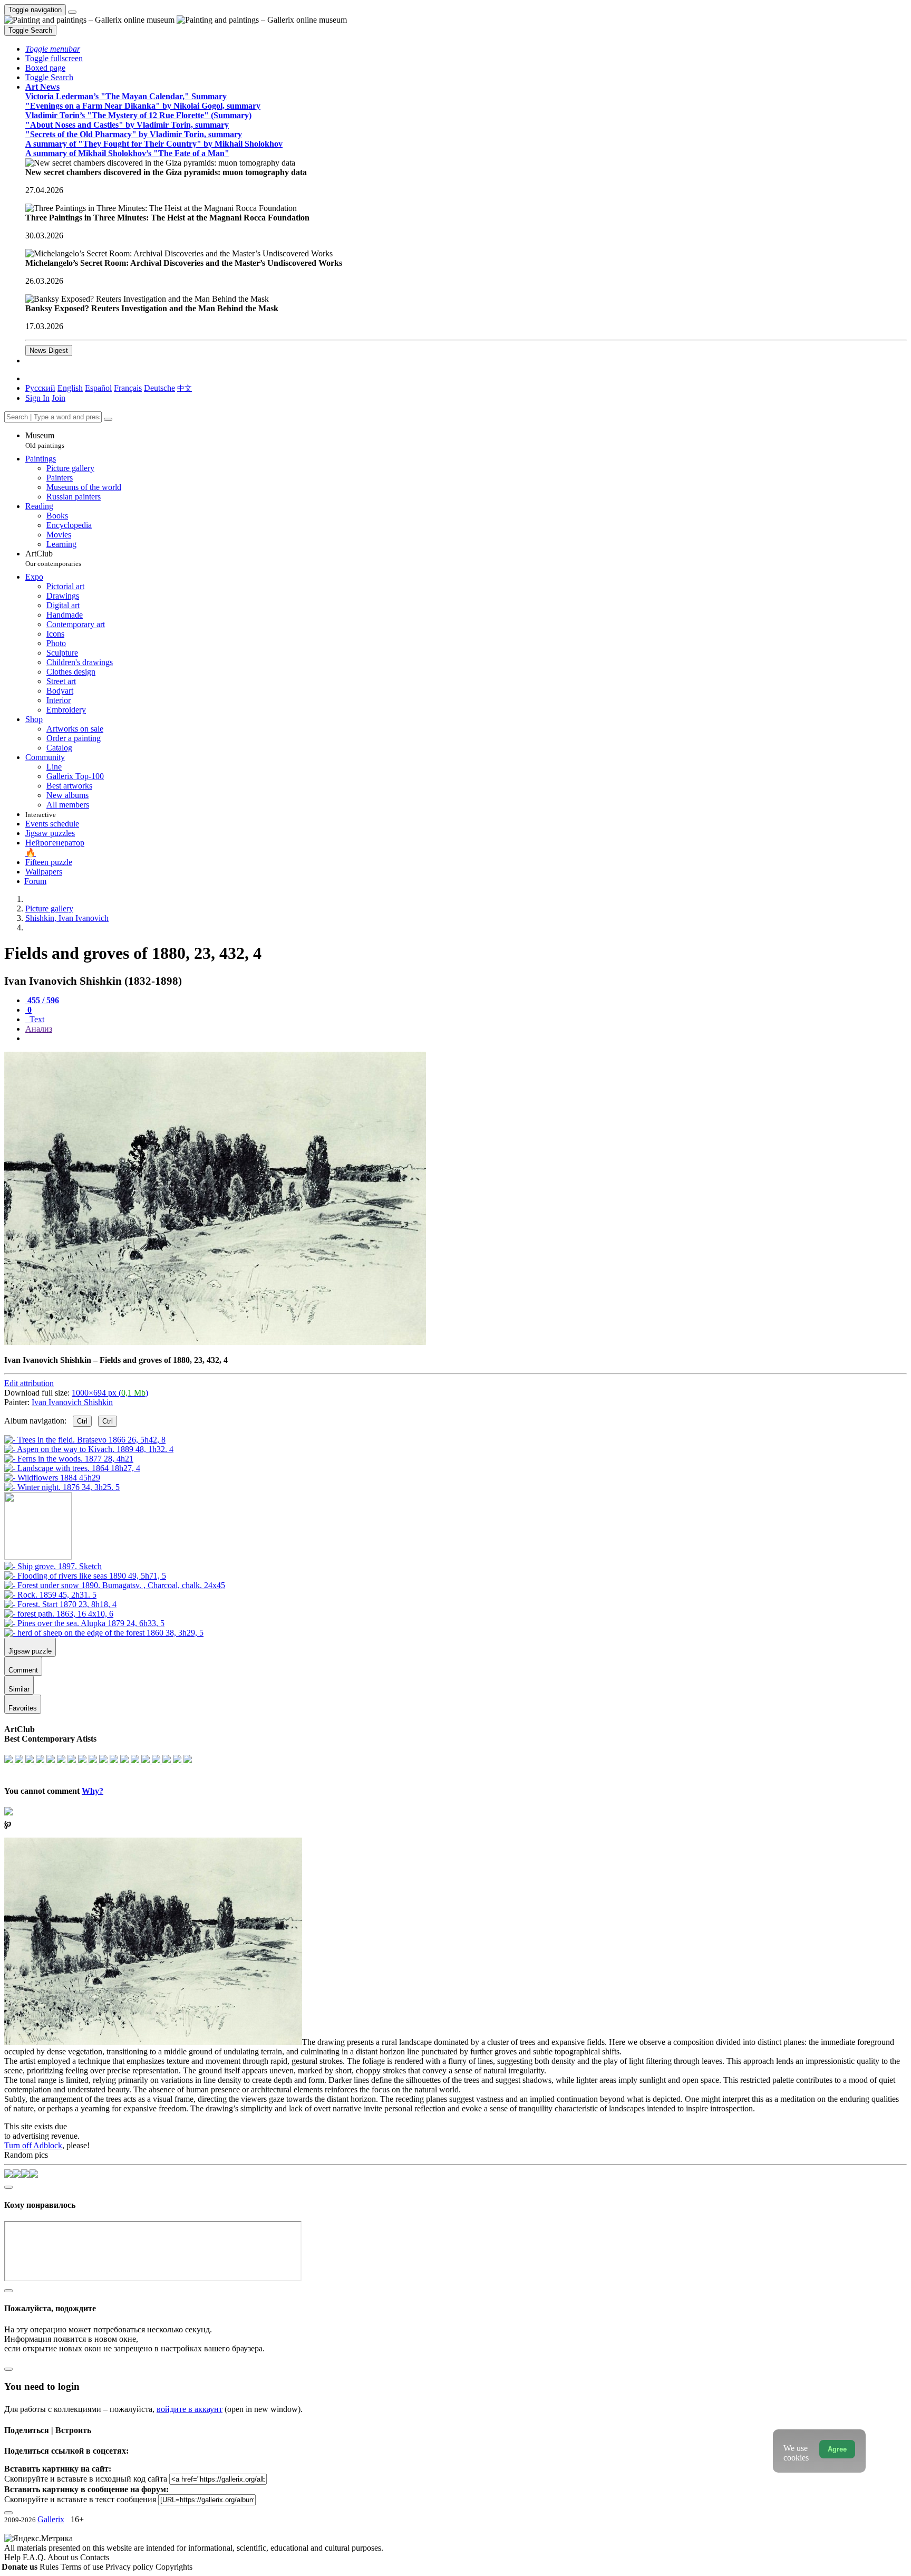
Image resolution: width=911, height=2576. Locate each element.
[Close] (108, 419)
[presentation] (466, 1039)
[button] (53, 49)
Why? (93, 1791)
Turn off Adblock (33, 2145)
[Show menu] (72, 12)
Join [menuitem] (59, 398)
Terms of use (83, 2567)
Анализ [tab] (39, 1029)
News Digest (49, 350)
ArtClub (53, 558)
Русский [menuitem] (40, 388)
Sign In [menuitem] (37, 398)
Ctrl (82, 1421)
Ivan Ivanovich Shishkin (72, 1402)
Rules (50, 2567)
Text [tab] (36, 1019)
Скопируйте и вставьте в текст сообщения (80, 2499)
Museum (45, 440)
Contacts (95, 2557)
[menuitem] (185, 388)
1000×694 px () (110, 1393)
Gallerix (51, 2519)
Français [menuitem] (128, 388)
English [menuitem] (70, 388)
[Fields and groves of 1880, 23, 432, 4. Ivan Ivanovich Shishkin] (215, 1342)
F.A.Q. (35, 2557)
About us (64, 2557)
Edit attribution (29, 1383)
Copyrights (174, 2567)
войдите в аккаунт (190, 2409)
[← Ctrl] (62, 1487)
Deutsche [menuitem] (159, 388)
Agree (837, 2449)
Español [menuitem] (98, 388)
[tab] (42, 1000)
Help (13, 2557)
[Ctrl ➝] (53, 1566)
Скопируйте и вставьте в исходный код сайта (86, 2479)
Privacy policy (130, 2567)
